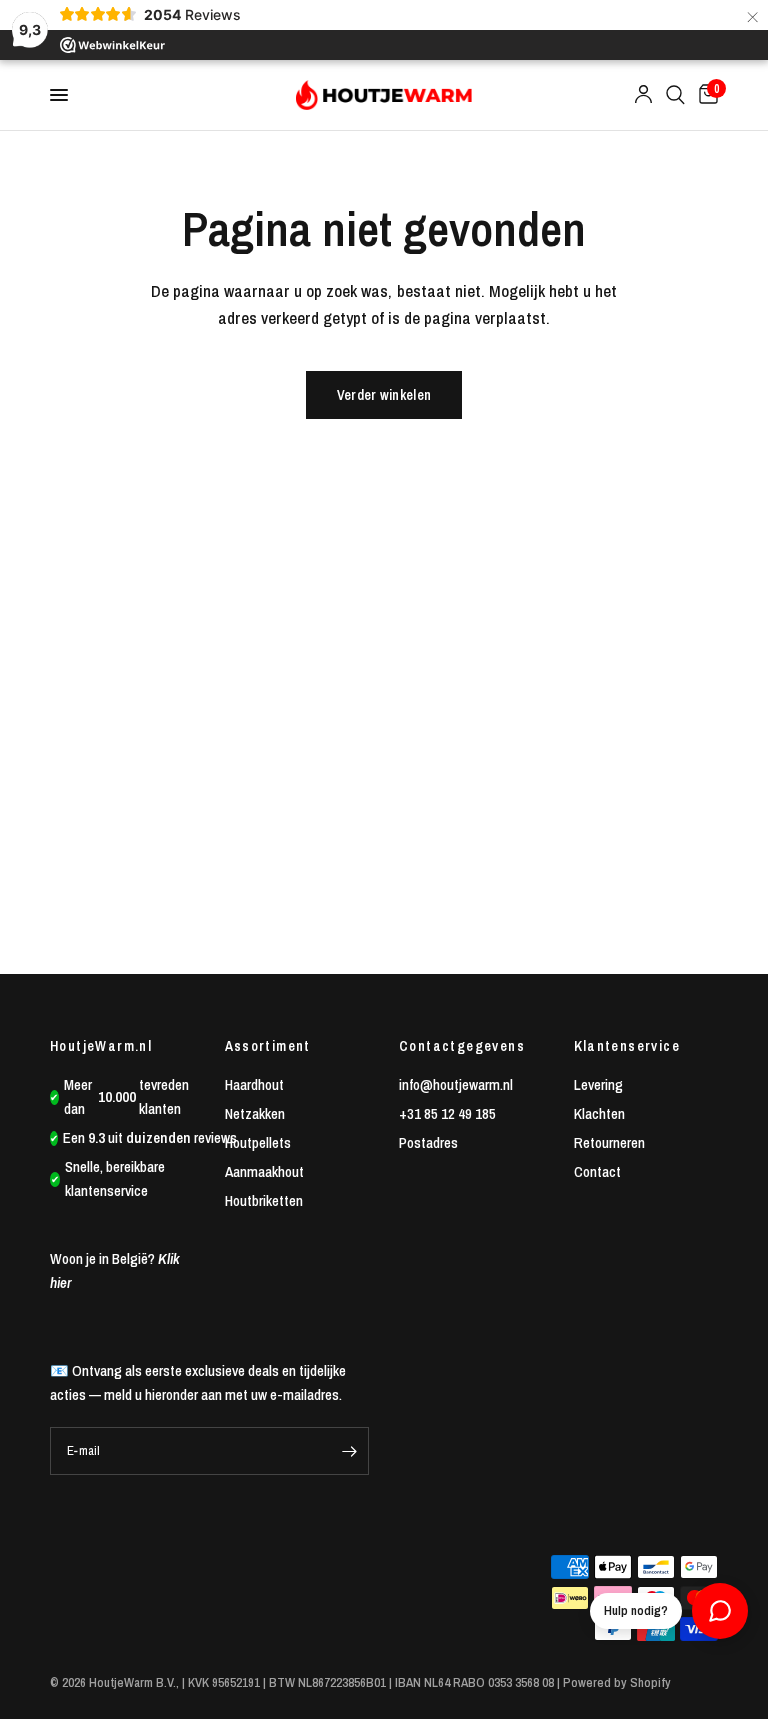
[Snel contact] (720, 1611)
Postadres (428, 1142)
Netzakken (255, 1113)
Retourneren (609, 1142)
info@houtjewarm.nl (456, 1084)
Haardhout (254, 1084)
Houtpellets (258, 1142)
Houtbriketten (264, 1200)
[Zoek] (675, 95)
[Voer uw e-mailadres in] (349, 1451)
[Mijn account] (643, 95)
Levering (598, 1084)
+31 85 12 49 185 (447, 1113)
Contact (597, 1171)
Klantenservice (627, 1046)
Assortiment (268, 1046)
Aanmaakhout (264, 1171)
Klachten (599, 1113)
